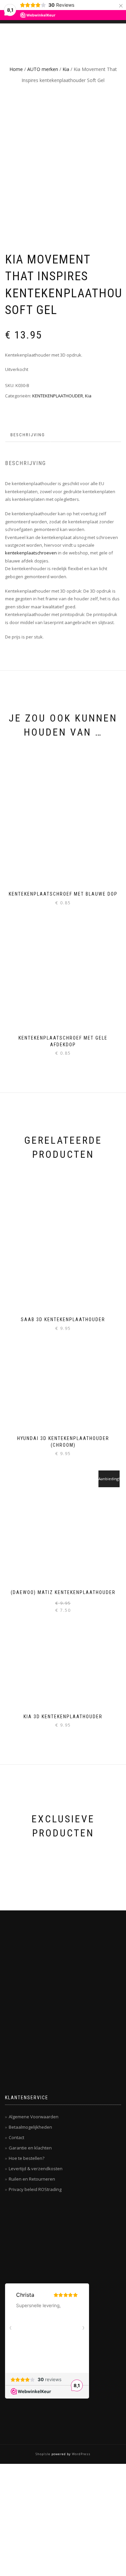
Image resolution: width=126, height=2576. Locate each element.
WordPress (81, 2454)
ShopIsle (44, 2454)
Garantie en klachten (30, 2148)
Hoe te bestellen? (27, 2158)
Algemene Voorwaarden (34, 2117)
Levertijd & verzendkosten (36, 2169)
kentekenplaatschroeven (31, 553)
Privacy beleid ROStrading (35, 2189)
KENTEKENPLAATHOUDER (58, 396)
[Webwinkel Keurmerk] (55, 2238)
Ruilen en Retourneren (32, 2179)
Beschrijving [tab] (28, 435)
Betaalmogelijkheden (30, 2127)
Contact (16, 2137)
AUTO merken (43, 69)
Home (16, 69)
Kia (66, 69)
